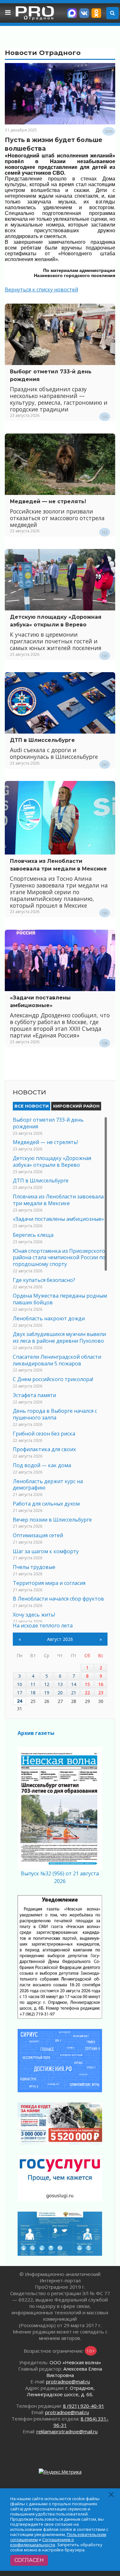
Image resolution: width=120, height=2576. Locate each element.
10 (20, 1684)
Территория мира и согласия (49, 1583)
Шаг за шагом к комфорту (46, 1551)
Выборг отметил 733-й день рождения (48, 1123)
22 (87, 1693)
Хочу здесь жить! (34, 1615)
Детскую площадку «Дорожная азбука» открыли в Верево (52, 1161)
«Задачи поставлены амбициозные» (58, 1219)
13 (60, 1684)
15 (87, 1684)
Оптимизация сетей (38, 1535)
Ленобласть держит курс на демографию (48, 1485)
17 (20, 1693)
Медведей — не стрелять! (48, 501)
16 (101, 1684)
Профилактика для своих (44, 1449)
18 (33, 1693)
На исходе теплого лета (43, 1626)
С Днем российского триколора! (53, 1379)
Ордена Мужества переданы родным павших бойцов (60, 1299)
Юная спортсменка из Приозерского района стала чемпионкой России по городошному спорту (59, 1258)
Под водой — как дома (42, 1465)
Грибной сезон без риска (44, 1434)
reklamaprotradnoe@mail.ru (67, 2431)
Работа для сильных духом (46, 1504)
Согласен (29, 2560)
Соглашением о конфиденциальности (42, 2542)
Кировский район (76, 1106)
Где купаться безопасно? (44, 1280)
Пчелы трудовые (34, 1567)
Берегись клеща (33, 1235)
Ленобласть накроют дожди (49, 1318)
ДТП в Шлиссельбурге (42, 740)
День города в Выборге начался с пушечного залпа (55, 1414)
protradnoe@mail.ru (68, 2381)
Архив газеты (36, 1733)
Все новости (32, 1106)
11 (33, 1684)
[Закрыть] (112, 2495)
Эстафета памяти (34, 1395)
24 (20, 1701)
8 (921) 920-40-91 (84, 2406)
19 (47, 1693)
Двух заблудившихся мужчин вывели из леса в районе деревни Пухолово (59, 1337)
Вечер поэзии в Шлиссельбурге (52, 1520)
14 (74, 1684)
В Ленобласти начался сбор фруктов (58, 1599)
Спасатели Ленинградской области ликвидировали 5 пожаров (57, 1360)
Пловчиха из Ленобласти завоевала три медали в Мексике (58, 1200)
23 (101, 1693)
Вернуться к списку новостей (41, 290)
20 (60, 1693)
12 (47, 1684)
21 (74, 1693)
